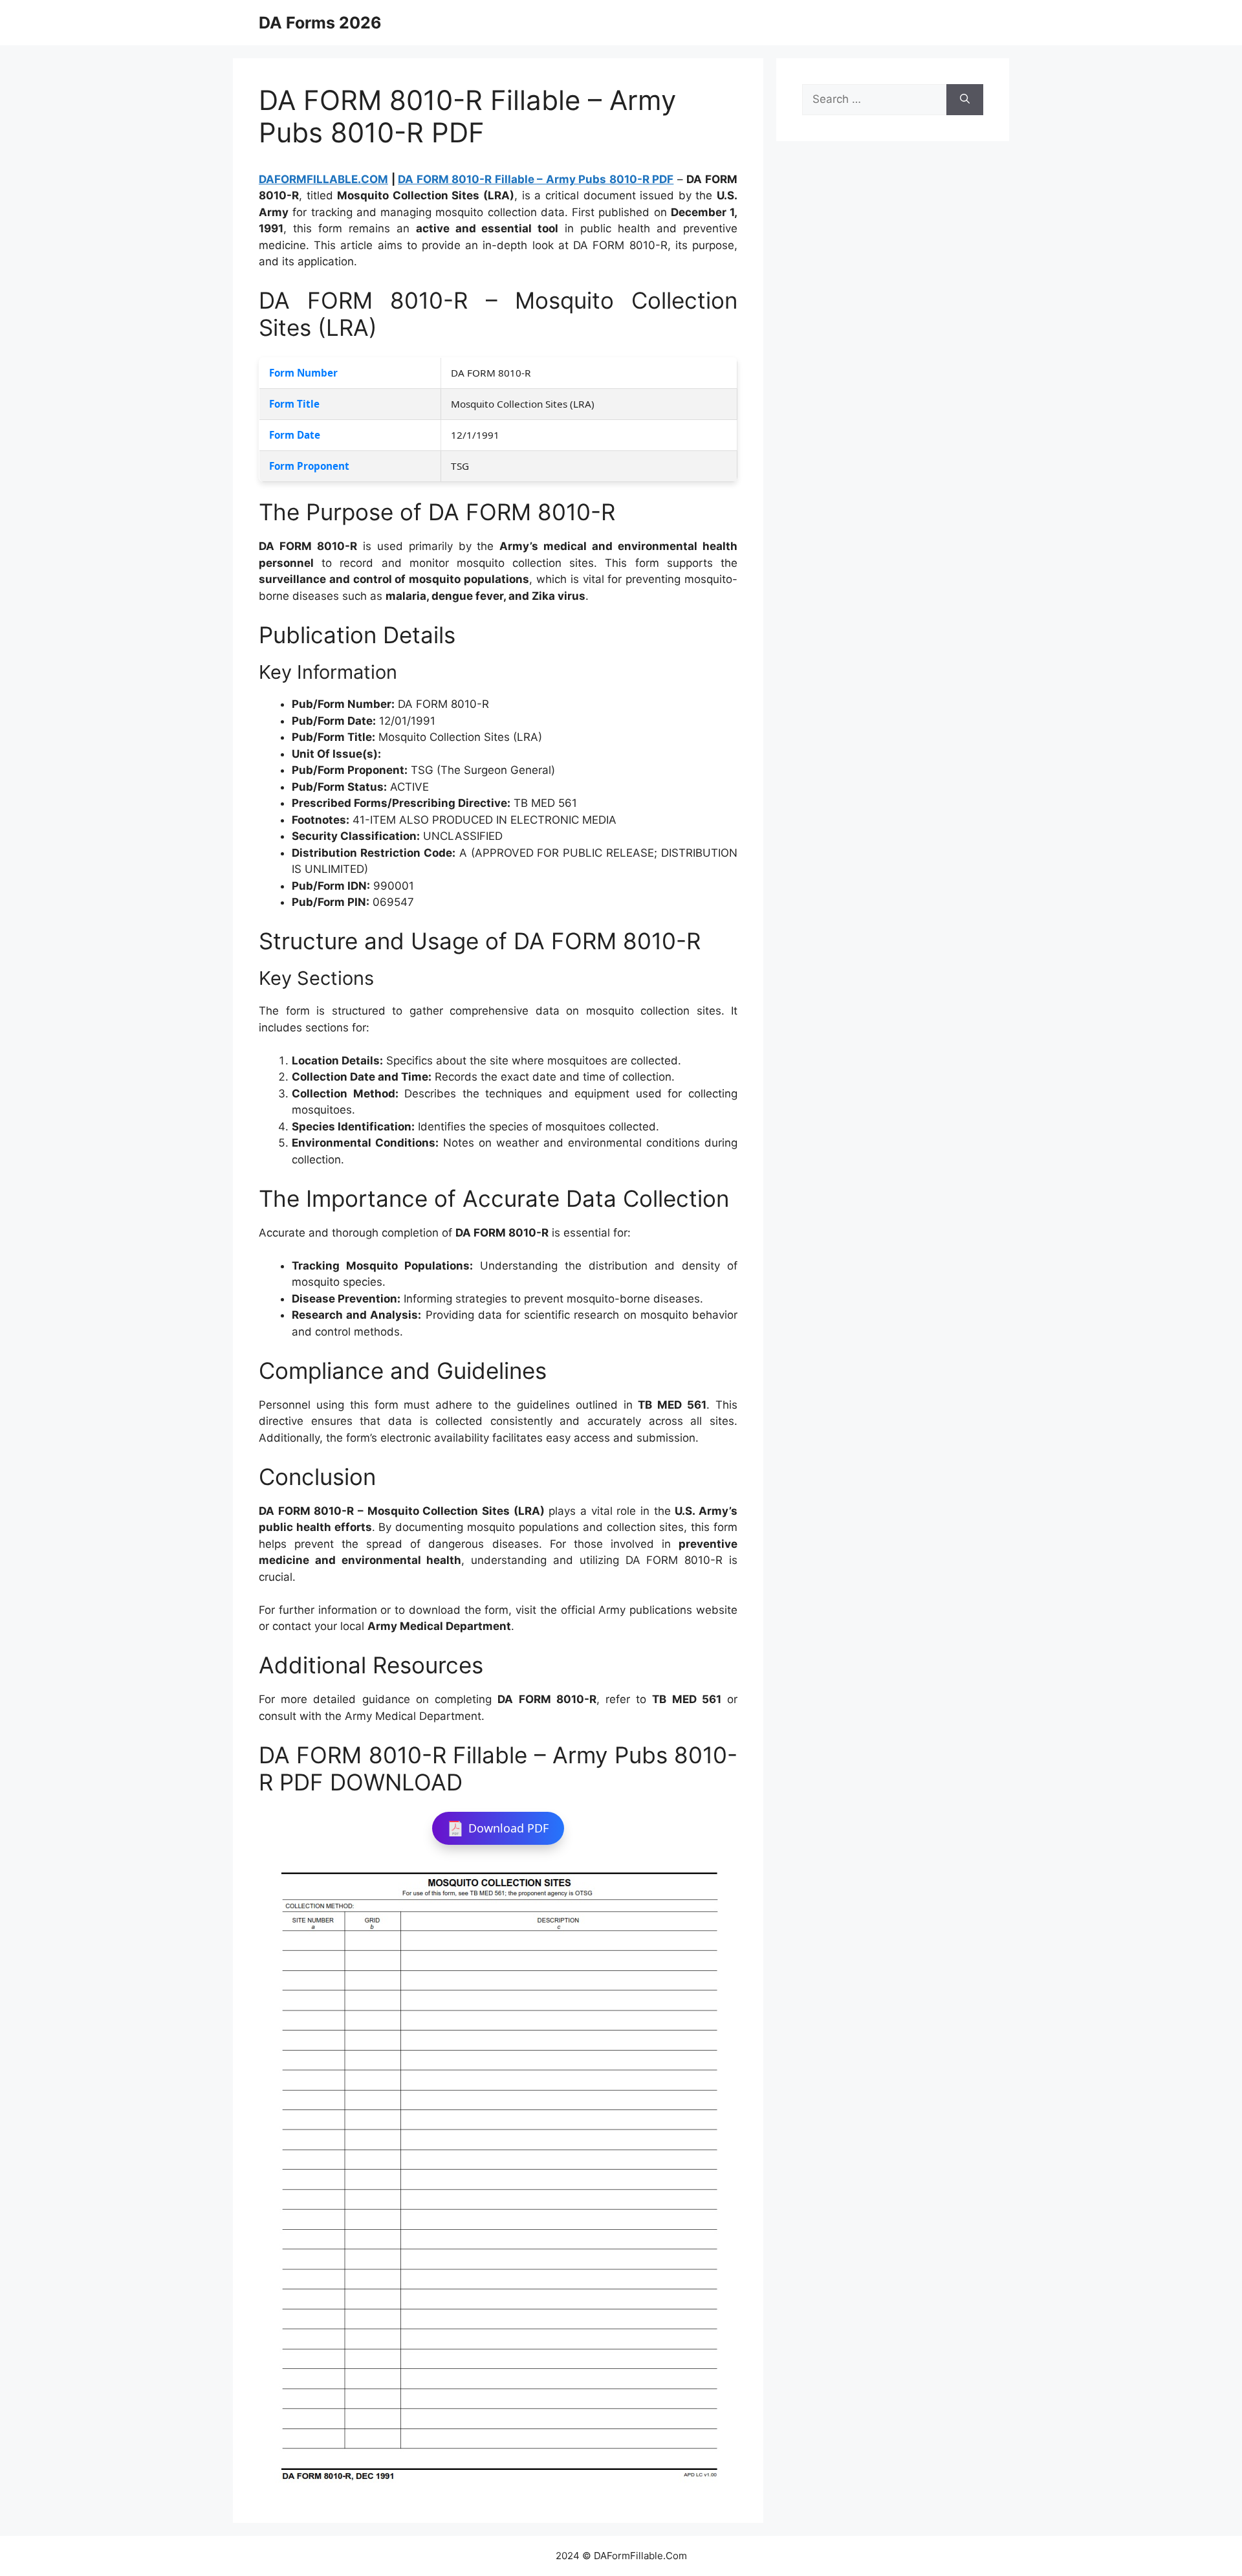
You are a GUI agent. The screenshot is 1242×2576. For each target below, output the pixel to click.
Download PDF (508, 1828)
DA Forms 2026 (320, 23)
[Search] (965, 100)
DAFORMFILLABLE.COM (323, 179)
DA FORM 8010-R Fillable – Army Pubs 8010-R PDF (536, 179)
